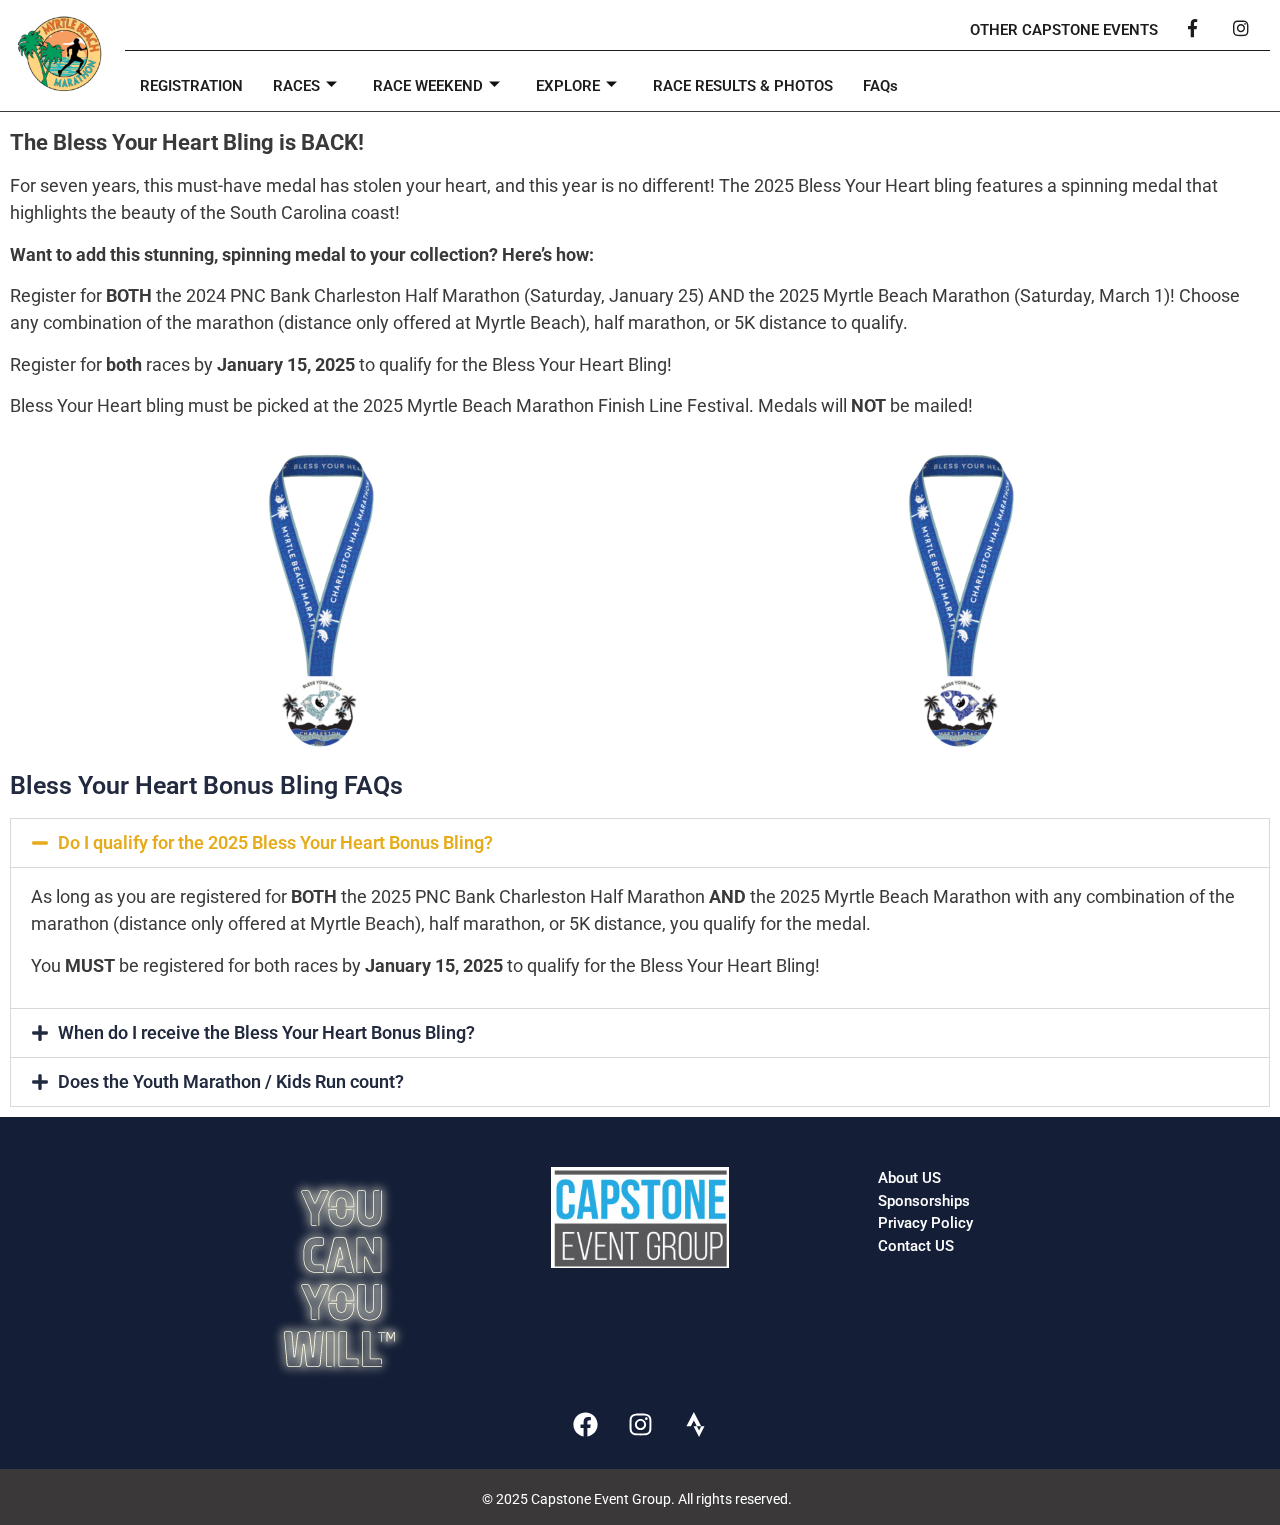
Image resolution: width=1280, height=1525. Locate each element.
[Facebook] (585, 1424)
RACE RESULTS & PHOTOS (743, 86)
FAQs (880, 86)
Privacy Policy (925, 1223)
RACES (296, 86)
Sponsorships (924, 1201)
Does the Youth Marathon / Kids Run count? (231, 1081)
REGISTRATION (191, 86)
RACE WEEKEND (428, 86)
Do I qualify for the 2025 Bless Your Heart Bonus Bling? (275, 842)
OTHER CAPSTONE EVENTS (1064, 30)
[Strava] (695, 1424)
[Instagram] (640, 1424)
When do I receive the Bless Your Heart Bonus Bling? (266, 1032)
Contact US (916, 1246)
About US (909, 1178)
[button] (640, 843)
